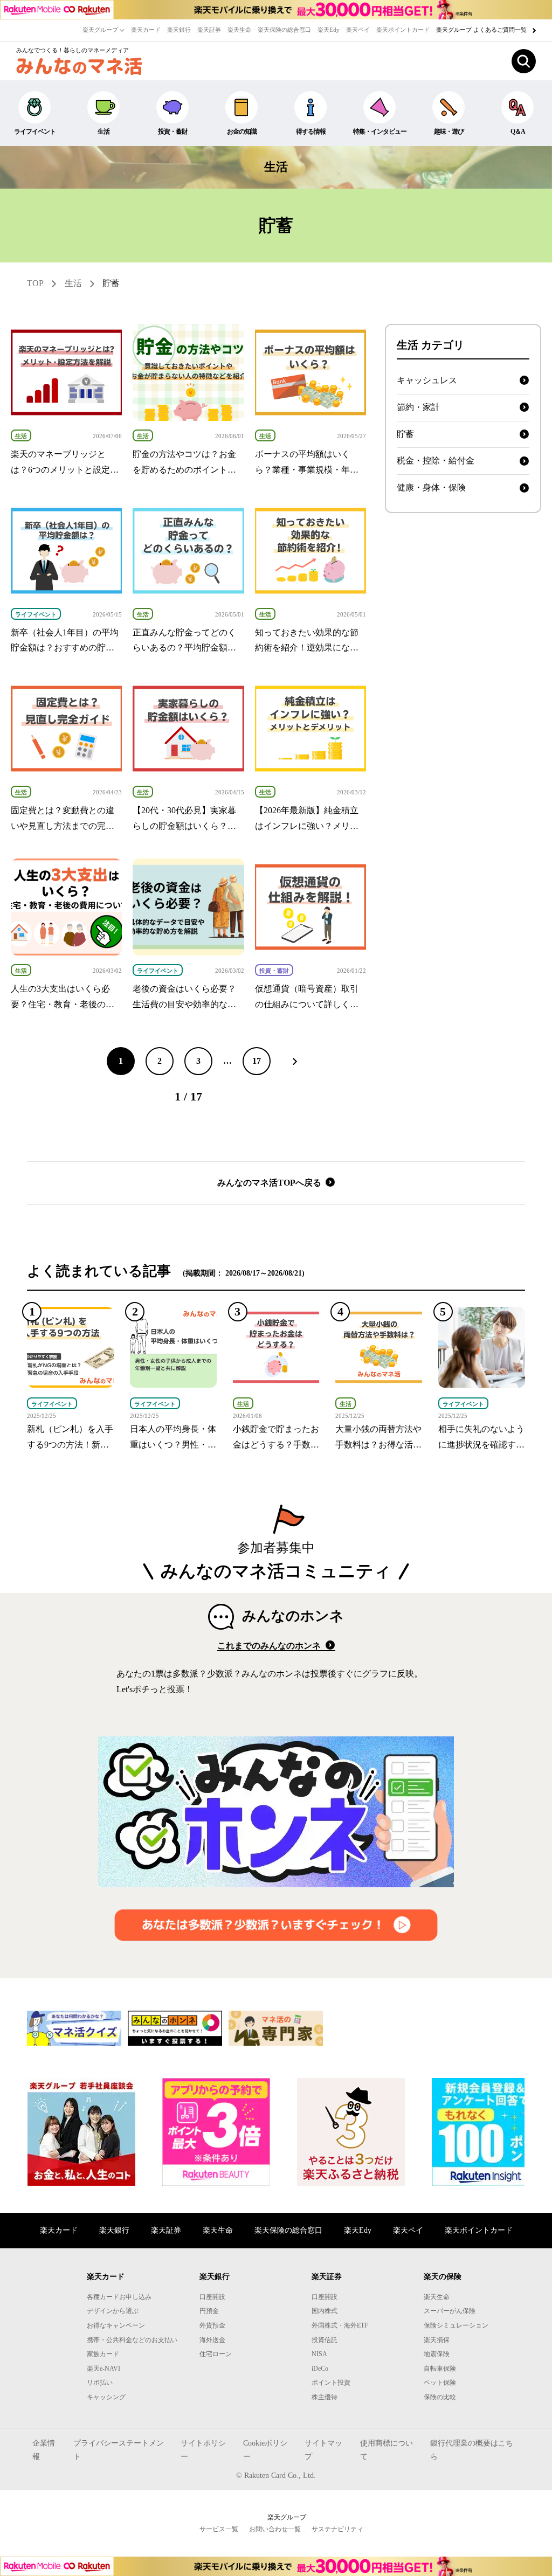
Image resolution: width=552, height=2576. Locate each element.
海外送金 (212, 2340)
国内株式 (325, 2311)
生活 (103, 131)
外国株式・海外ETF (340, 2325)
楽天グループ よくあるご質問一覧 (482, 30)
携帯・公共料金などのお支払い (132, 2340)
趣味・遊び (449, 131)
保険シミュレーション (456, 2325)
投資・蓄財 (173, 131)
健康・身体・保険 (431, 487)
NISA (319, 2354)
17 (257, 1061)
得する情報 (311, 131)
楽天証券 (209, 30)
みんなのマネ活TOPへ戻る (270, 1183)
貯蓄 (111, 283)
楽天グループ (101, 30)
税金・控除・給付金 (436, 461)
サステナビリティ (337, 2529)
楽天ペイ (358, 30)
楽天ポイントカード (403, 30)
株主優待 (325, 2397)
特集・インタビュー (380, 131)
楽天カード (146, 30)
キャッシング (106, 2397)
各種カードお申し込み (119, 2297)
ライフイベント (35, 131)
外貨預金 (212, 2325)
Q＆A (518, 131)
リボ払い (100, 2383)
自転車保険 (440, 2369)
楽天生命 (239, 30)
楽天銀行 (179, 30)
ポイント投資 (331, 2383)
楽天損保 (437, 2340)
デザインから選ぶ (113, 2311)
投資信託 (325, 2340)
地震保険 (437, 2354)
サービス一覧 (219, 2529)
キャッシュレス (427, 380)
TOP (35, 283)
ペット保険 (440, 2383)
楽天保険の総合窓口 (284, 30)
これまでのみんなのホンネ (270, 1646)
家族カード (103, 2354)
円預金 (209, 2311)
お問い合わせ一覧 (275, 2529)
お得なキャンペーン (116, 2325)
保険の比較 (440, 2397)
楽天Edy (329, 30)
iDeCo (320, 2369)
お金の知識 (242, 131)
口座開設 (212, 2297)
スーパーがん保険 (450, 2311)
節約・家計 (418, 407)
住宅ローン (216, 2354)
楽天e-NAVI (103, 2369)
